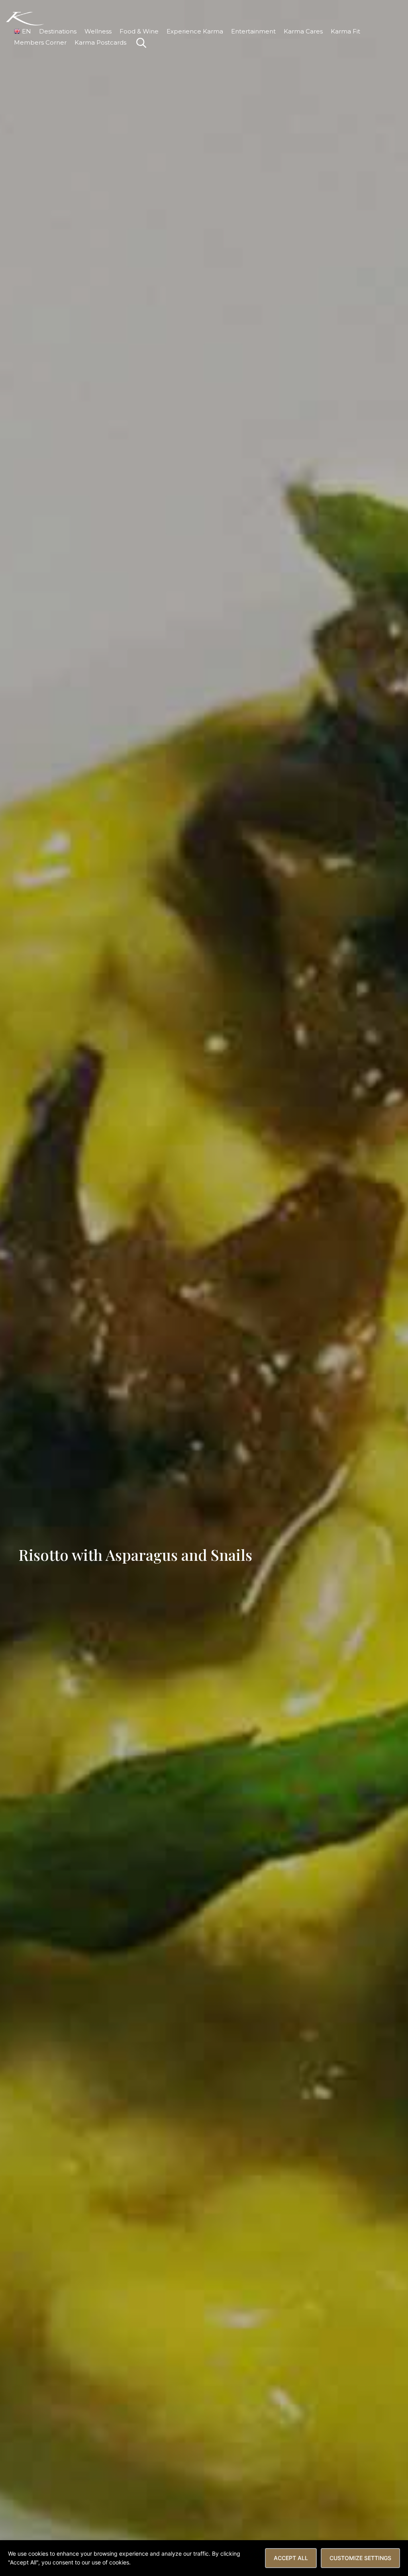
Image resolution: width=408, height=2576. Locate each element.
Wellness (98, 31)
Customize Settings (360, 2558)
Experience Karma (195, 31)
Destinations (58, 31)
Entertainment (253, 31)
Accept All (291, 2558)
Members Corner (40, 42)
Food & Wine (139, 31)
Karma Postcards (100, 42)
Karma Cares (303, 31)
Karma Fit (345, 31)
